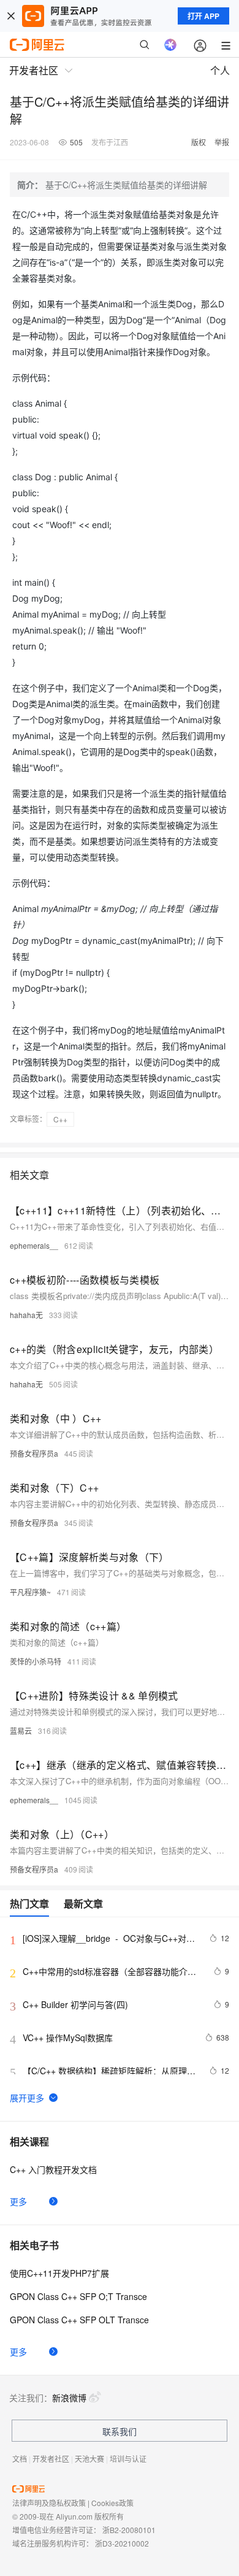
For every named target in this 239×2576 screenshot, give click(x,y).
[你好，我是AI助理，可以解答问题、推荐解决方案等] (170, 45)
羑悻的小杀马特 (36, 1661)
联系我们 (120, 2431)
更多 (18, 2201)
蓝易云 (21, 1731)
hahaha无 (26, 1315)
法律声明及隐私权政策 (49, 2503)
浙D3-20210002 (122, 2543)
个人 (220, 70)
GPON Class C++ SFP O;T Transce (78, 2296)
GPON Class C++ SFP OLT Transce (79, 2320)
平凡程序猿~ (30, 1592)
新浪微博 (69, 2398)
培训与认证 (128, 2459)
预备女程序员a (34, 1453)
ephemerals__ (34, 1245)
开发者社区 (51, 2459)
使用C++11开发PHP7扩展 (59, 2273)
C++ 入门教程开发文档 (53, 2169)
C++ (60, 1119)
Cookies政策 (112, 2503)
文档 (20, 2459)
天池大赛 (89, 2459)
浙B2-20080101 (129, 2530)
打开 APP (203, 16)
